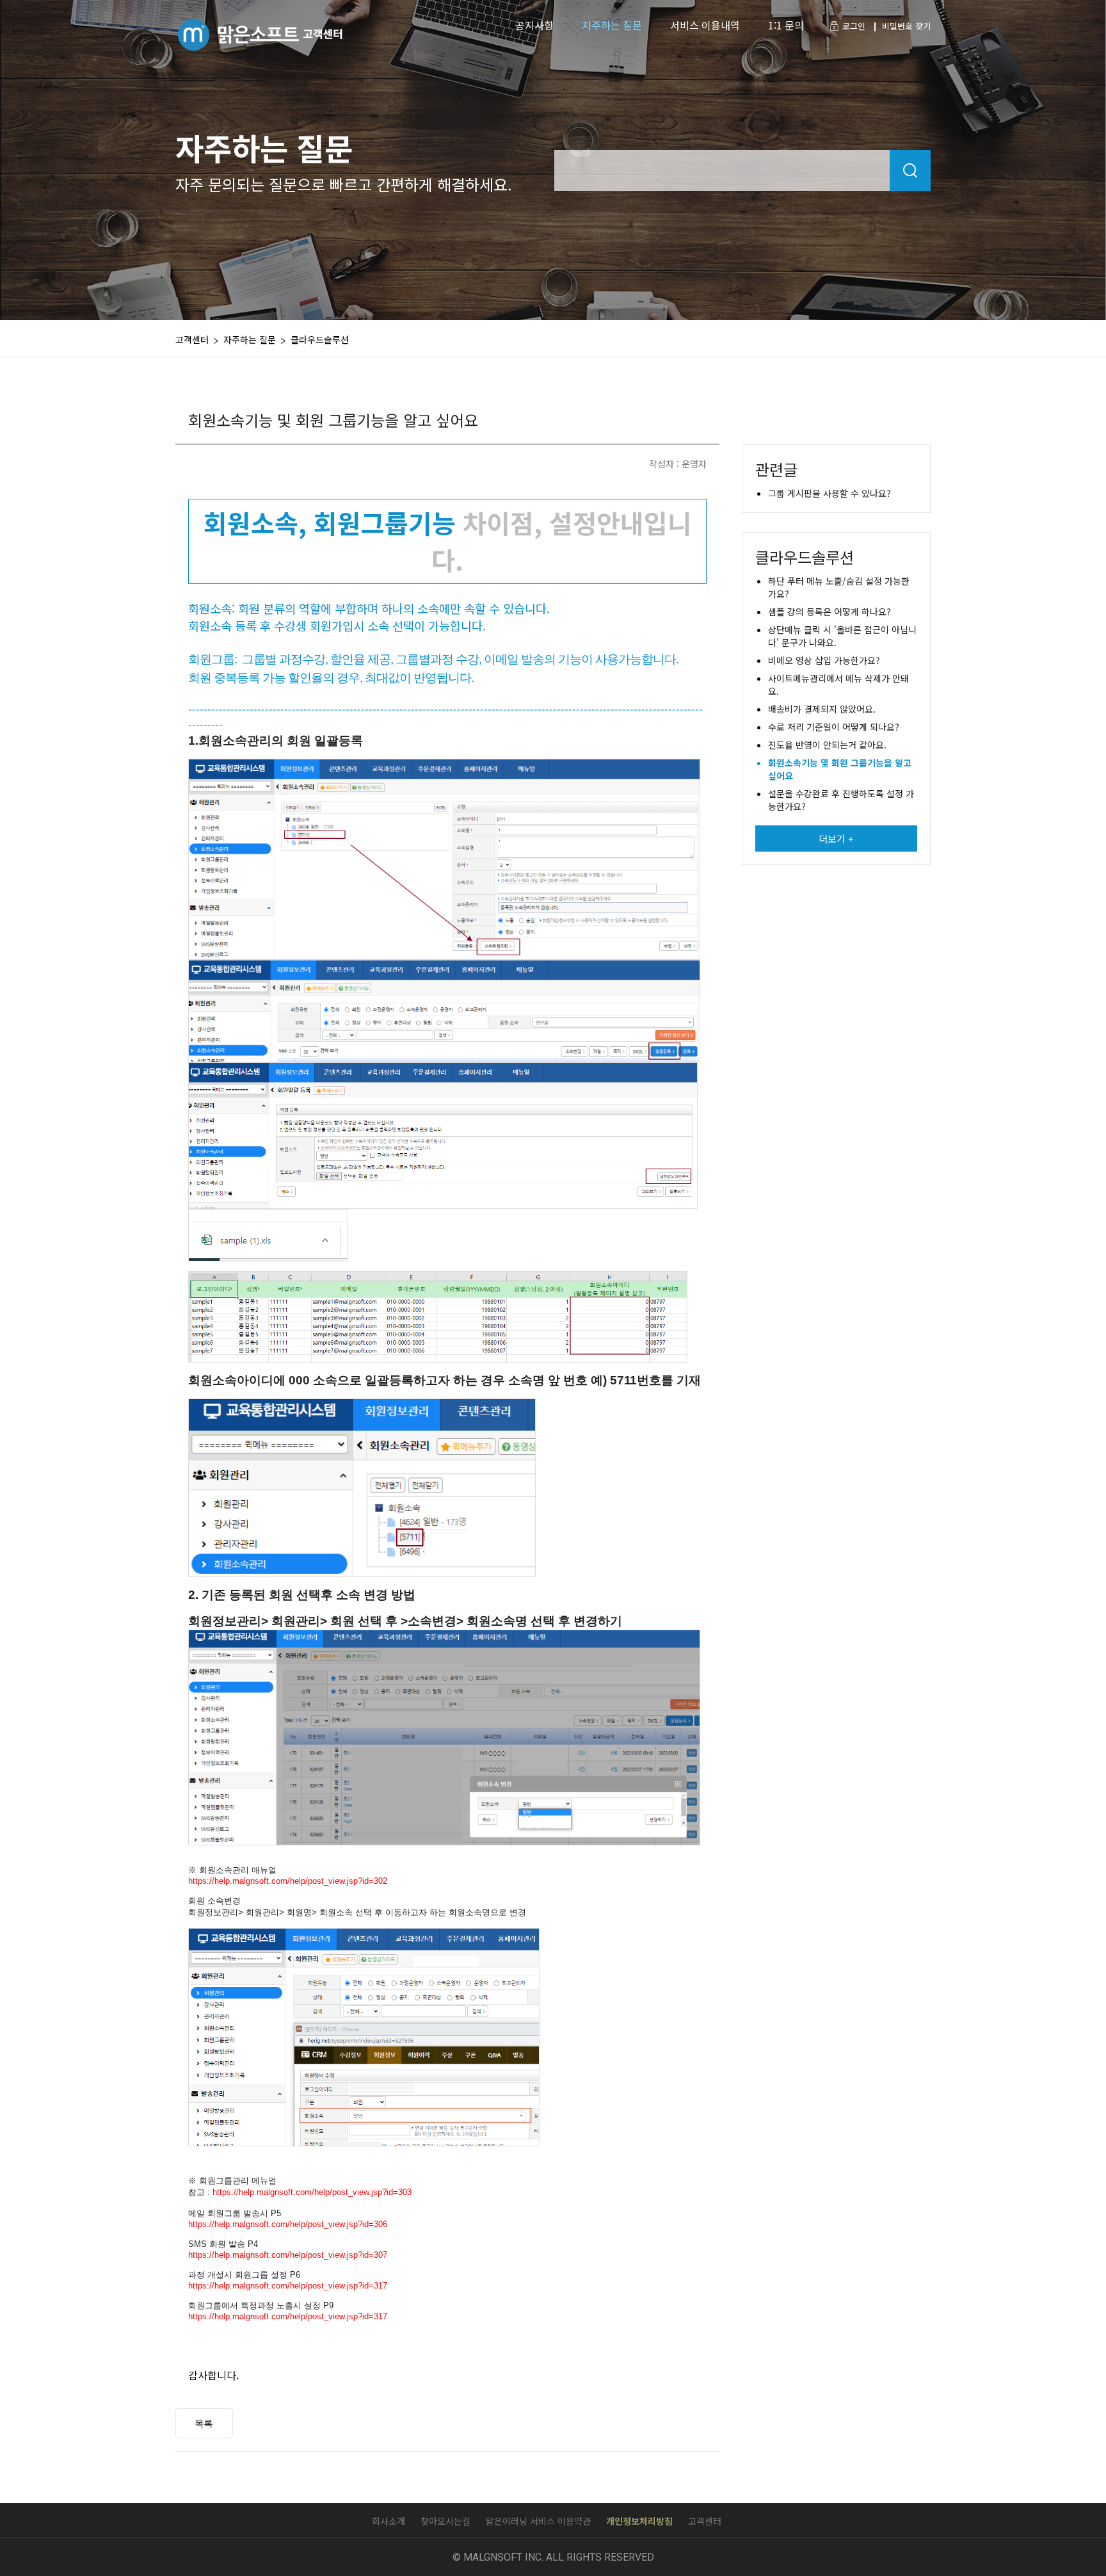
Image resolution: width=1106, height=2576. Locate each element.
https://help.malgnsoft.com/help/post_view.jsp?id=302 (288, 1881)
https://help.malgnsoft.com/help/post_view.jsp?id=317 (288, 2286)
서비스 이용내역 (705, 25)
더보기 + (836, 838)
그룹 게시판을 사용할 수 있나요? (829, 493)
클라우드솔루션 (320, 339)
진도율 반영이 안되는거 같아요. (827, 745)
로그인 (854, 26)
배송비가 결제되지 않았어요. (822, 709)
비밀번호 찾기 (906, 26)
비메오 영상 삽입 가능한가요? (824, 660)
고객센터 (705, 2521)
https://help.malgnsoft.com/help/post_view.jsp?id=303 (312, 2192)
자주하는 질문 (612, 25)
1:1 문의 (786, 25)
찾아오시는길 (445, 2521)
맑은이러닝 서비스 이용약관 (538, 2521)
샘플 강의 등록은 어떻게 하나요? (829, 612)
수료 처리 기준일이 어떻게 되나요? (834, 727)
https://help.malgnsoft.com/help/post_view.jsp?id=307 (288, 2255)
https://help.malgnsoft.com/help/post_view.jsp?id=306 (288, 2224)
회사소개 (389, 2521)
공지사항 (534, 25)
